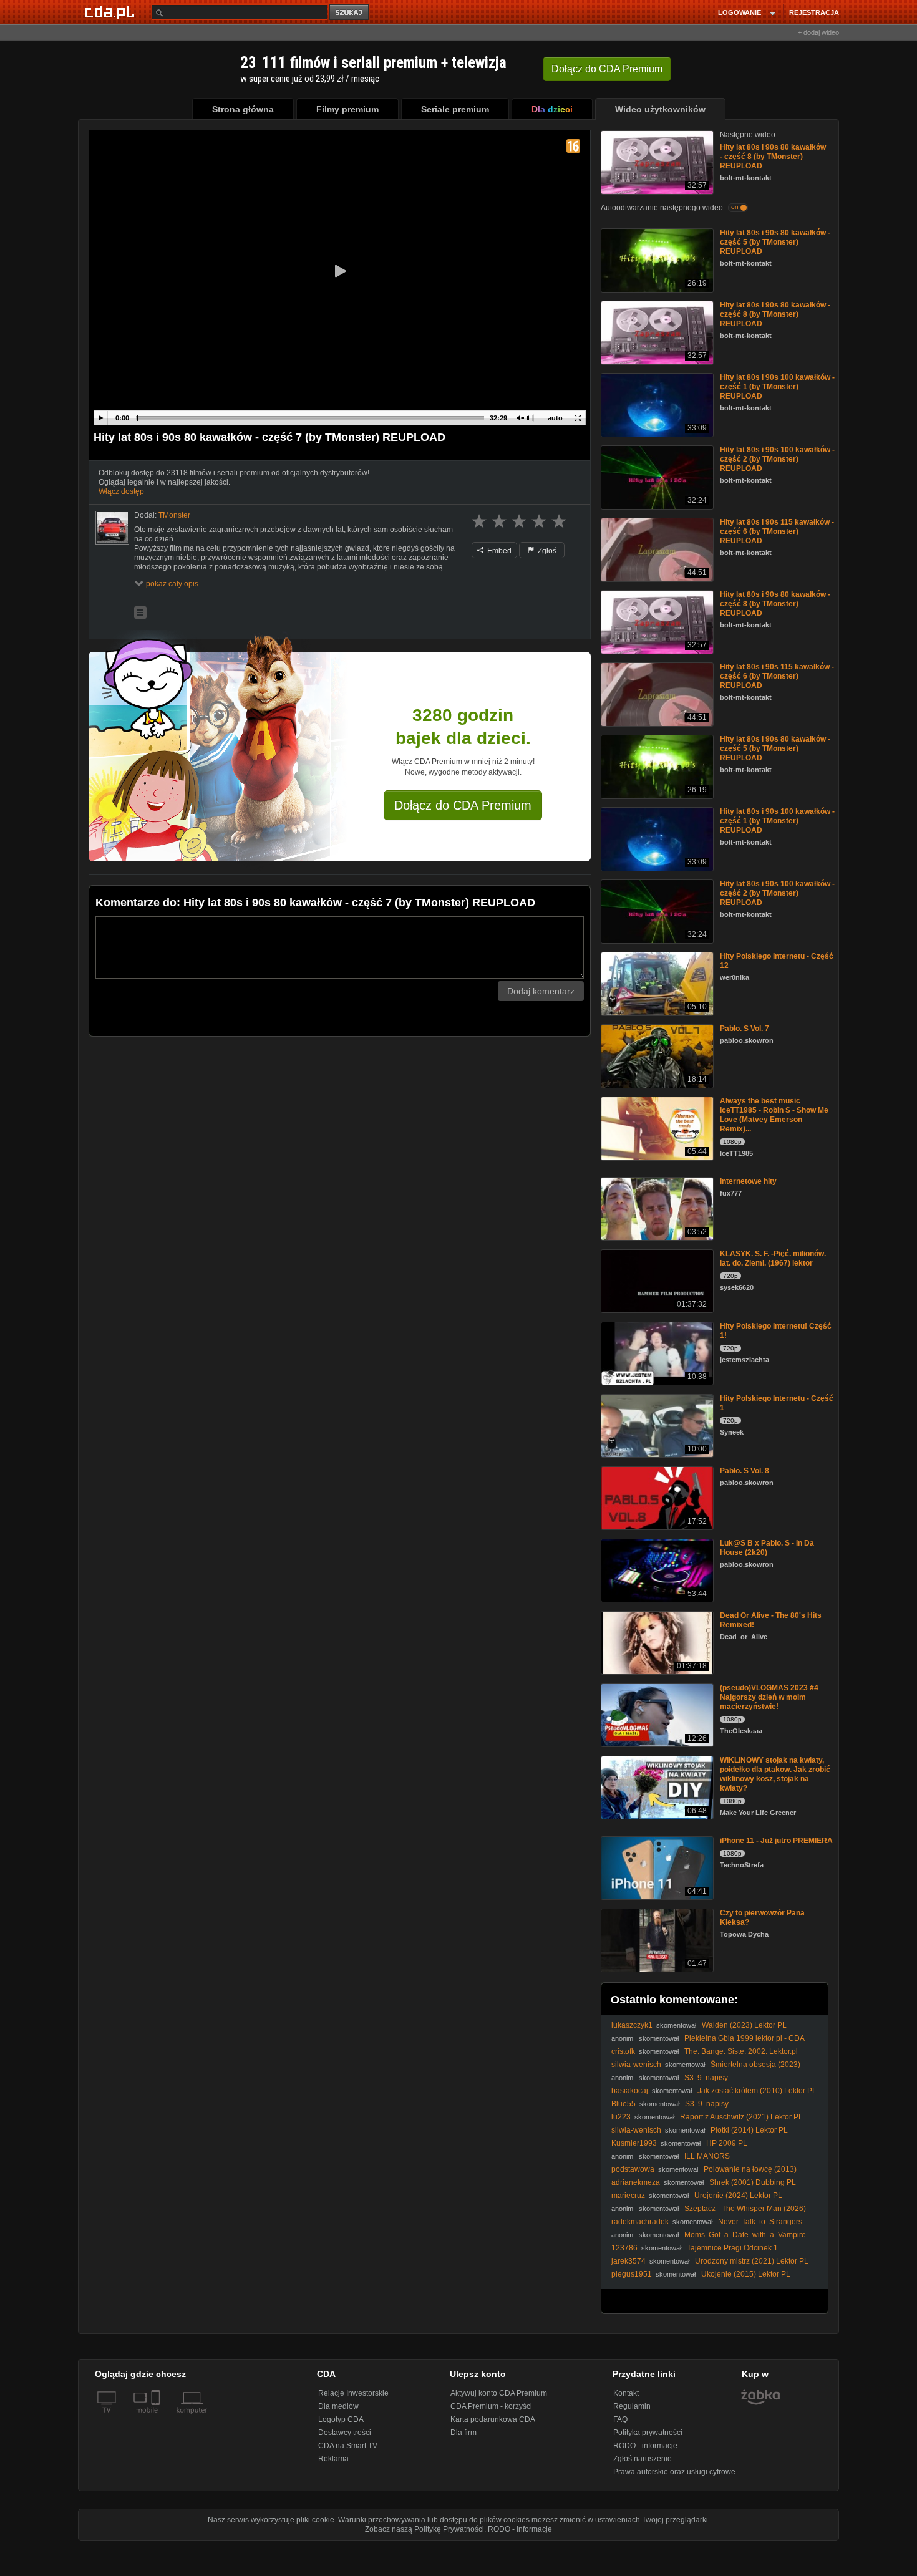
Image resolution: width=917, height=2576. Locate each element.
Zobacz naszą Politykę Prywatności (425, 2529)
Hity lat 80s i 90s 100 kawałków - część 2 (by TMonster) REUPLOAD (777, 459)
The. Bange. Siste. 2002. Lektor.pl (741, 2051)
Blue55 (623, 2104)
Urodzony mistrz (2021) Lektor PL (752, 2261)
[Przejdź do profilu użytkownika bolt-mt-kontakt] (112, 528)
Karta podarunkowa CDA (493, 2419)
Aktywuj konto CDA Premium (499, 2393)
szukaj (350, 13)
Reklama (333, 2459)
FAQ (620, 2419)
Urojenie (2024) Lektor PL (738, 2196)
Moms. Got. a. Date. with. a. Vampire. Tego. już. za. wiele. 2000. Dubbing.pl (710, 2239)
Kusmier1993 (634, 2143)
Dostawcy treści (345, 2433)
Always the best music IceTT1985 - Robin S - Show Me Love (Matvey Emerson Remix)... (774, 1115)
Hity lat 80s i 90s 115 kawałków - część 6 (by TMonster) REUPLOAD (777, 531)
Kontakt (626, 2393)
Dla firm (463, 2433)
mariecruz (628, 2196)
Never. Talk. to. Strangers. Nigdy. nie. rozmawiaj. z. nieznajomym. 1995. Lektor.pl (708, 2226)
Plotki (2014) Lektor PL (749, 2130)
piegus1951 (632, 2274)
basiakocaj (630, 2091)
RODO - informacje (645, 2446)
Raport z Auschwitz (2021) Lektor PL (741, 2117)
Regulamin (632, 2406)
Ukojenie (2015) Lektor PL (746, 2274)
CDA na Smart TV (348, 2446)
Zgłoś (546, 551)
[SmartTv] (157, 2418)
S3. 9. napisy (706, 2078)
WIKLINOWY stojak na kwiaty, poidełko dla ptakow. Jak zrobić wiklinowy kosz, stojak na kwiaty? (775, 1774)
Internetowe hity (748, 1181)
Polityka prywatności (648, 2433)
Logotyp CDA (341, 2419)
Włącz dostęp (121, 491)
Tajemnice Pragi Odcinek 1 (732, 2248)
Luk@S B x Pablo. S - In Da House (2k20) (767, 1548)
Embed (498, 551)
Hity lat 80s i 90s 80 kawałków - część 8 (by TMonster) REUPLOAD (773, 157)
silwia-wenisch (636, 2065)
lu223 (621, 2117)
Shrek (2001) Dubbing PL (753, 2182)
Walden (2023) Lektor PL (744, 2025)
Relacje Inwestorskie (353, 2393)
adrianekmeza (636, 2182)
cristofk (623, 2051)
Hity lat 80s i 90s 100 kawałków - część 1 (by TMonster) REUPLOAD (777, 387)
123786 (624, 2248)
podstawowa (633, 2169)
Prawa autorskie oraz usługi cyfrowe (674, 2472)
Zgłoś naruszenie (643, 2459)
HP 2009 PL (727, 2143)
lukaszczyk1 (632, 2025)
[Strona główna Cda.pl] (112, 12)
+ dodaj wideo (818, 32)
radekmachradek (640, 2222)
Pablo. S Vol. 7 (745, 1029)
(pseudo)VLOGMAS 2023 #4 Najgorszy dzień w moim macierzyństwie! (769, 1697)
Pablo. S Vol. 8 (745, 1471)
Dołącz (607, 69)
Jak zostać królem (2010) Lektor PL (757, 2091)
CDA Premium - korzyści (491, 2406)
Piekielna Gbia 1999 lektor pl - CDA (745, 2038)
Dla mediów (338, 2406)
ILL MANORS (707, 2156)
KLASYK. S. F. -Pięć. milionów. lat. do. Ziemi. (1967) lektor (773, 1258)
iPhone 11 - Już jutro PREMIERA (776, 1841)
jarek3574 (628, 2261)
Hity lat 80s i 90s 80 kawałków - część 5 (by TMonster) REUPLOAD (775, 242)
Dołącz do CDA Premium (463, 805)
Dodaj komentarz (541, 991)
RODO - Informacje (520, 2529)
